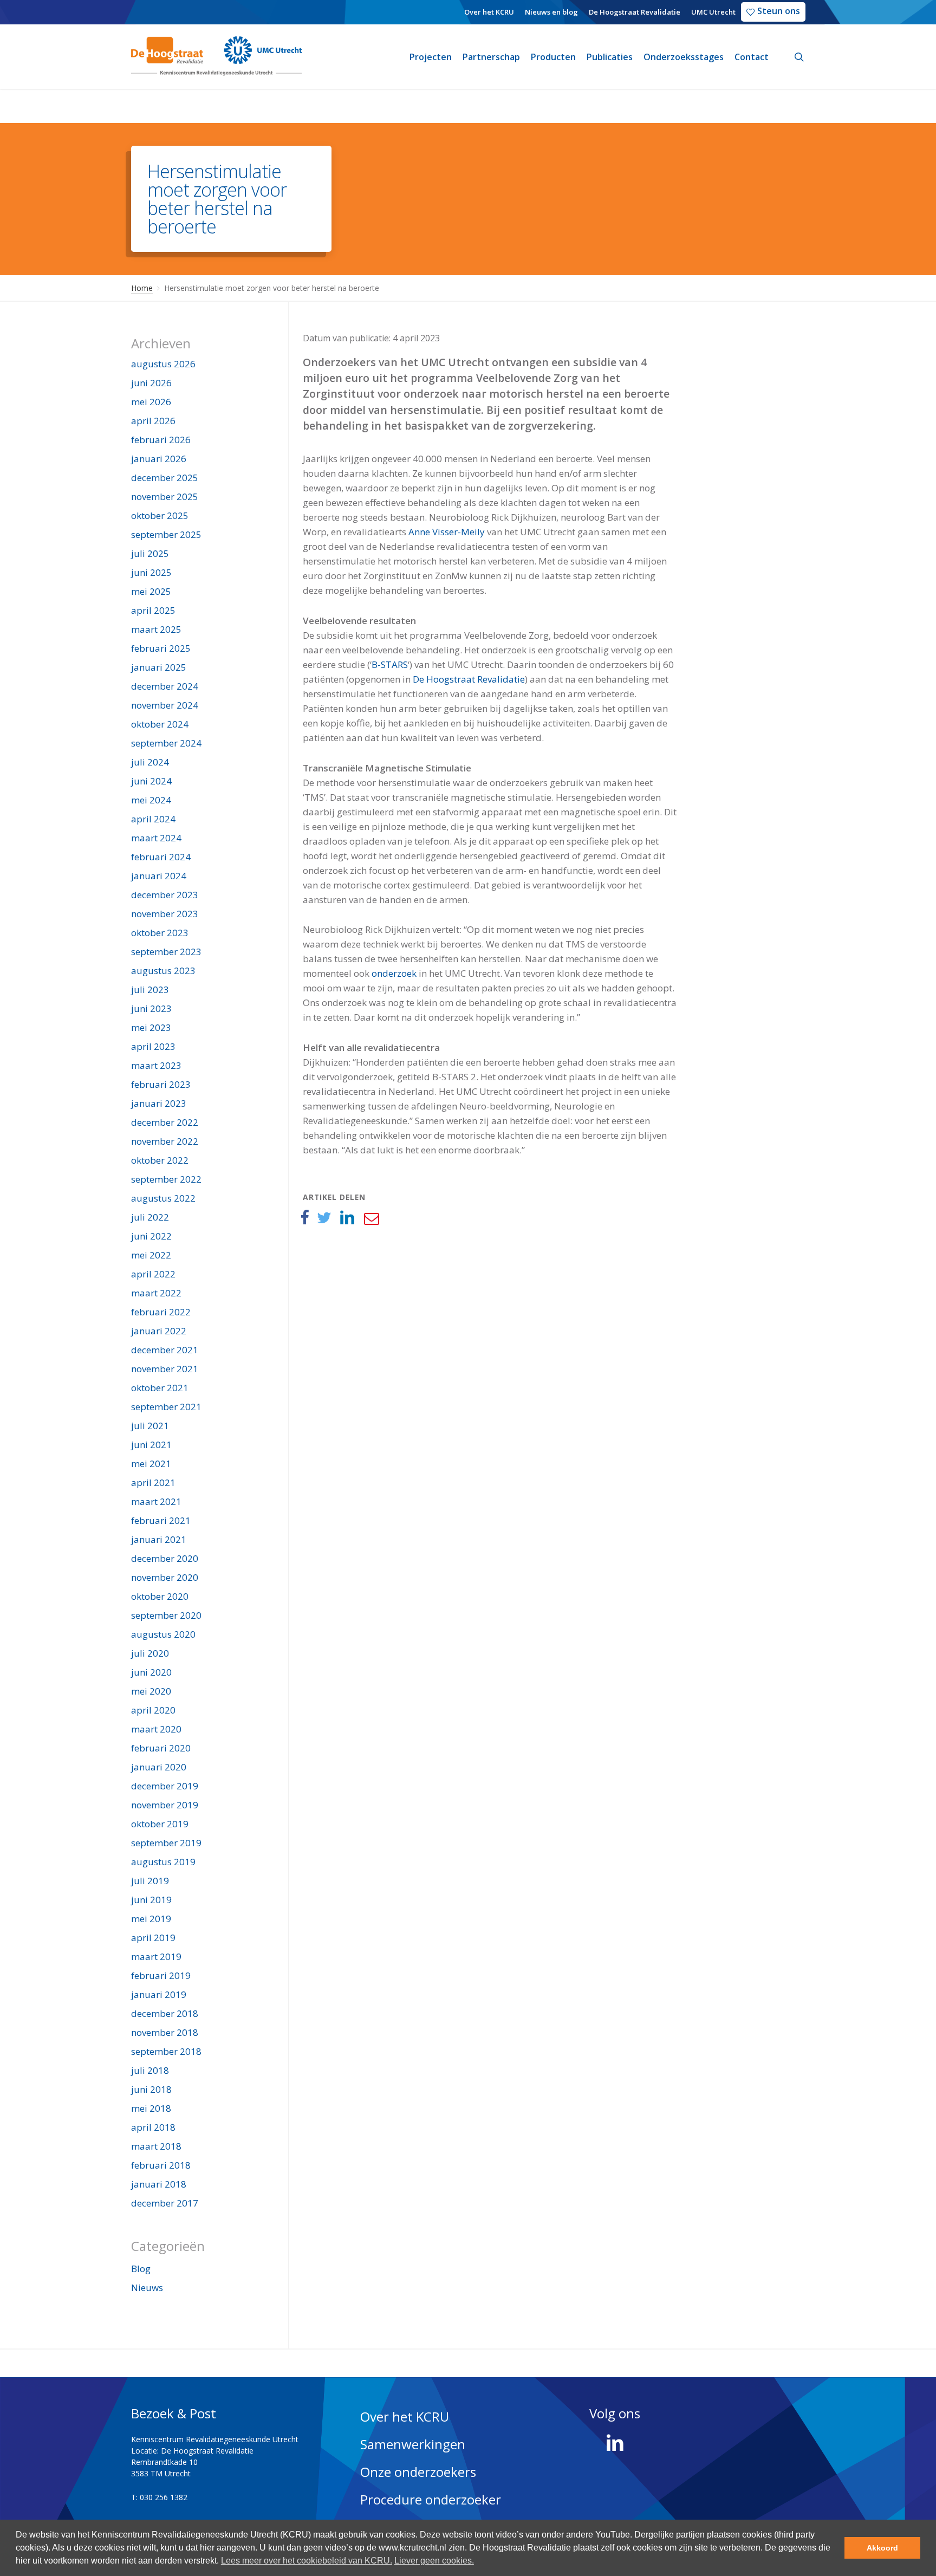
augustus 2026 (163, 364)
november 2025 (165, 497)
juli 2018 (150, 2070)
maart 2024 (156, 838)
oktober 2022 (160, 1160)
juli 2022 (150, 1217)
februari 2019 (161, 1975)
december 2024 (165, 686)
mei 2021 (151, 1464)
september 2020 (166, 1615)
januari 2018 (159, 2184)
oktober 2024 (160, 724)
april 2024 (153, 819)
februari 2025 (161, 648)
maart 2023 (156, 1065)
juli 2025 (150, 553)
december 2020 (165, 1558)
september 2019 (166, 1843)
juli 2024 (150, 762)
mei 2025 (151, 591)
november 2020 (165, 1577)
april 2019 (153, 1938)
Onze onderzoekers (418, 2472)
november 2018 (165, 2032)
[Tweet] (324, 1218)
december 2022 (165, 1122)
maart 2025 (156, 629)
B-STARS (390, 664)
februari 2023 (161, 1084)
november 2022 (165, 1141)
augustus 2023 (163, 971)
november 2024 (165, 705)
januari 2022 (159, 1331)
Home (142, 288)
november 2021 (165, 1369)
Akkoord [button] (882, 2548)
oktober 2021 (160, 1388)
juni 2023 (151, 1008)
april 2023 (153, 1046)
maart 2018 (156, 2146)
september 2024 (166, 743)
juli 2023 (150, 989)
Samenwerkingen (413, 2444)
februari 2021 (161, 1520)
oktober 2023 (160, 933)
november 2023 (165, 914)
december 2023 (165, 895)
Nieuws (147, 2288)
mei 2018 (151, 2108)
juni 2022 (151, 1236)
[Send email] (371, 1218)
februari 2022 (161, 1312)
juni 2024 (151, 781)
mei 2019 (151, 1919)
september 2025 (166, 534)
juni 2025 (151, 572)
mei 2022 (151, 1255)
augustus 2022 (163, 1198)
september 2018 (166, 2051)
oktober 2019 (160, 1824)
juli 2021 (150, 1426)
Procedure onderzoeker (431, 2499)
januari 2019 (159, 1994)
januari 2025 (159, 667)
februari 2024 (161, 857)
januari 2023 (159, 1103)
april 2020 (153, 1710)
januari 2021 (159, 1539)
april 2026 (153, 421)
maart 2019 (156, 1957)
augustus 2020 (163, 1634)
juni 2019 (151, 1900)
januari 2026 (159, 459)
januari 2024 (159, 876)
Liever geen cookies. (434, 2561)
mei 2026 (151, 402)
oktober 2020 (160, 1596)
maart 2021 (156, 1501)
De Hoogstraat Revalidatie (469, 679)
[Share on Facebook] (304, 1218)
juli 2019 (150, 1881)
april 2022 (153, 1274)
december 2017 (165, 2203)
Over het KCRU (405, 2416)
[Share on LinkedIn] (347, 1218)
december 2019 (165, 1786)
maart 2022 (156, 1293)
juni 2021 (151, 1445)
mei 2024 (151, 800)
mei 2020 (151, 1691)
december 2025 (165, 478)
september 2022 (166, 1179)
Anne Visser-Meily (447, 532)
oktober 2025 (160, 515)
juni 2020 (151, 1672)
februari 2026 (161, 440)
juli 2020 (150, 1653)
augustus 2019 (163, 1862)
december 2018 (165, 2013)
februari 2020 (161, 1748)
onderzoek (394, 973)
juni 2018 (151, 2089)
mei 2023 (151, 1027)
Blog (141, 2269)
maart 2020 (156, 1729)
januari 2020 (159, 1767)
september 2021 (166, 1407)
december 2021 (165, 1350)
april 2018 (153, 2127)
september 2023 (166, 952)
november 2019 (165, 1805)
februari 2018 (161, 2165)
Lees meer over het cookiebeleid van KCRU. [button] (307, 2561)
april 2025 (153, 610)
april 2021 (153, 1482)
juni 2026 (151, 383)
